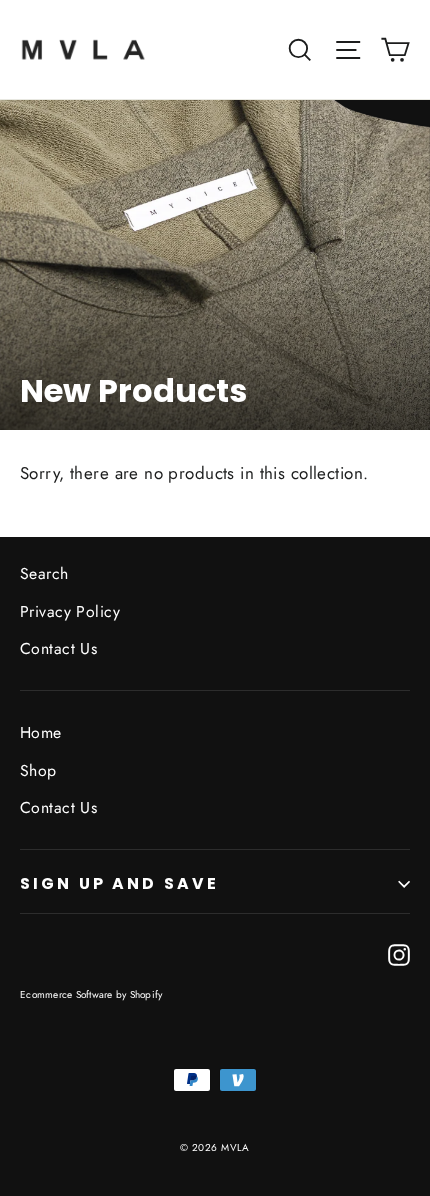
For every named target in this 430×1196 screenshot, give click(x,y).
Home (41, 732)
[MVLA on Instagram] (399, 952)
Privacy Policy (70, 611)
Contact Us (58, 648)
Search (44, 573)
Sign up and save (119, 883)
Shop (38, 770)
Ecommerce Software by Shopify (91, 994)
